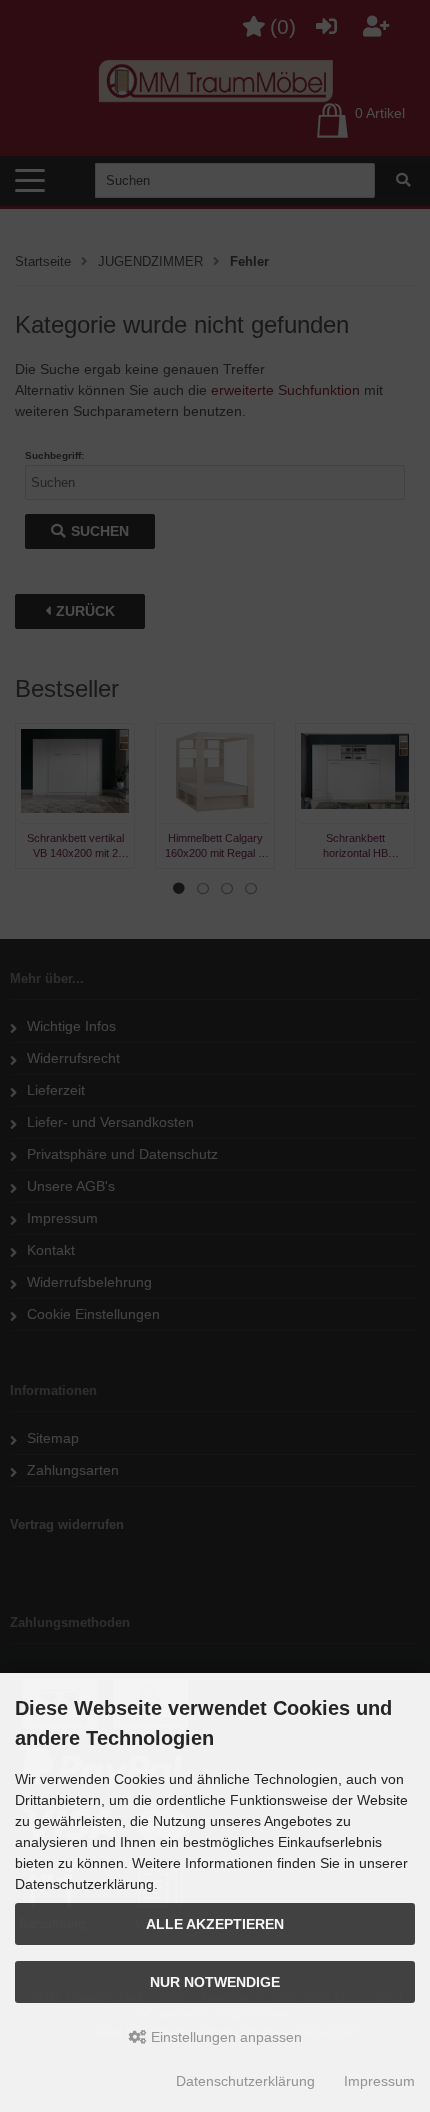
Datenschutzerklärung (245, 2081)
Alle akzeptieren (215, 1924)
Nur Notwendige (215, 1982)
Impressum (379, 2081)
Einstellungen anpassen (224, 2037)
